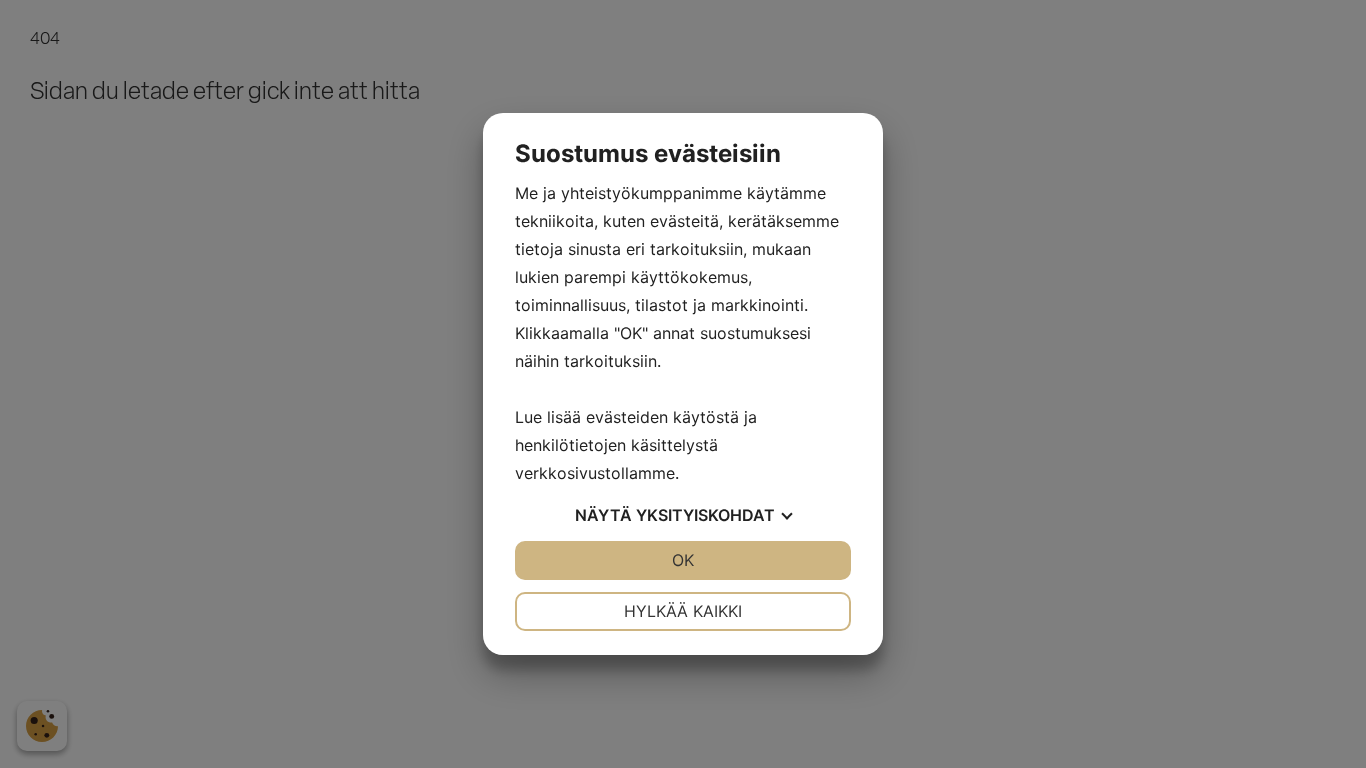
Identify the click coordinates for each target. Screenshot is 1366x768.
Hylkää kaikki (683, 611)
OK (683, 560)
